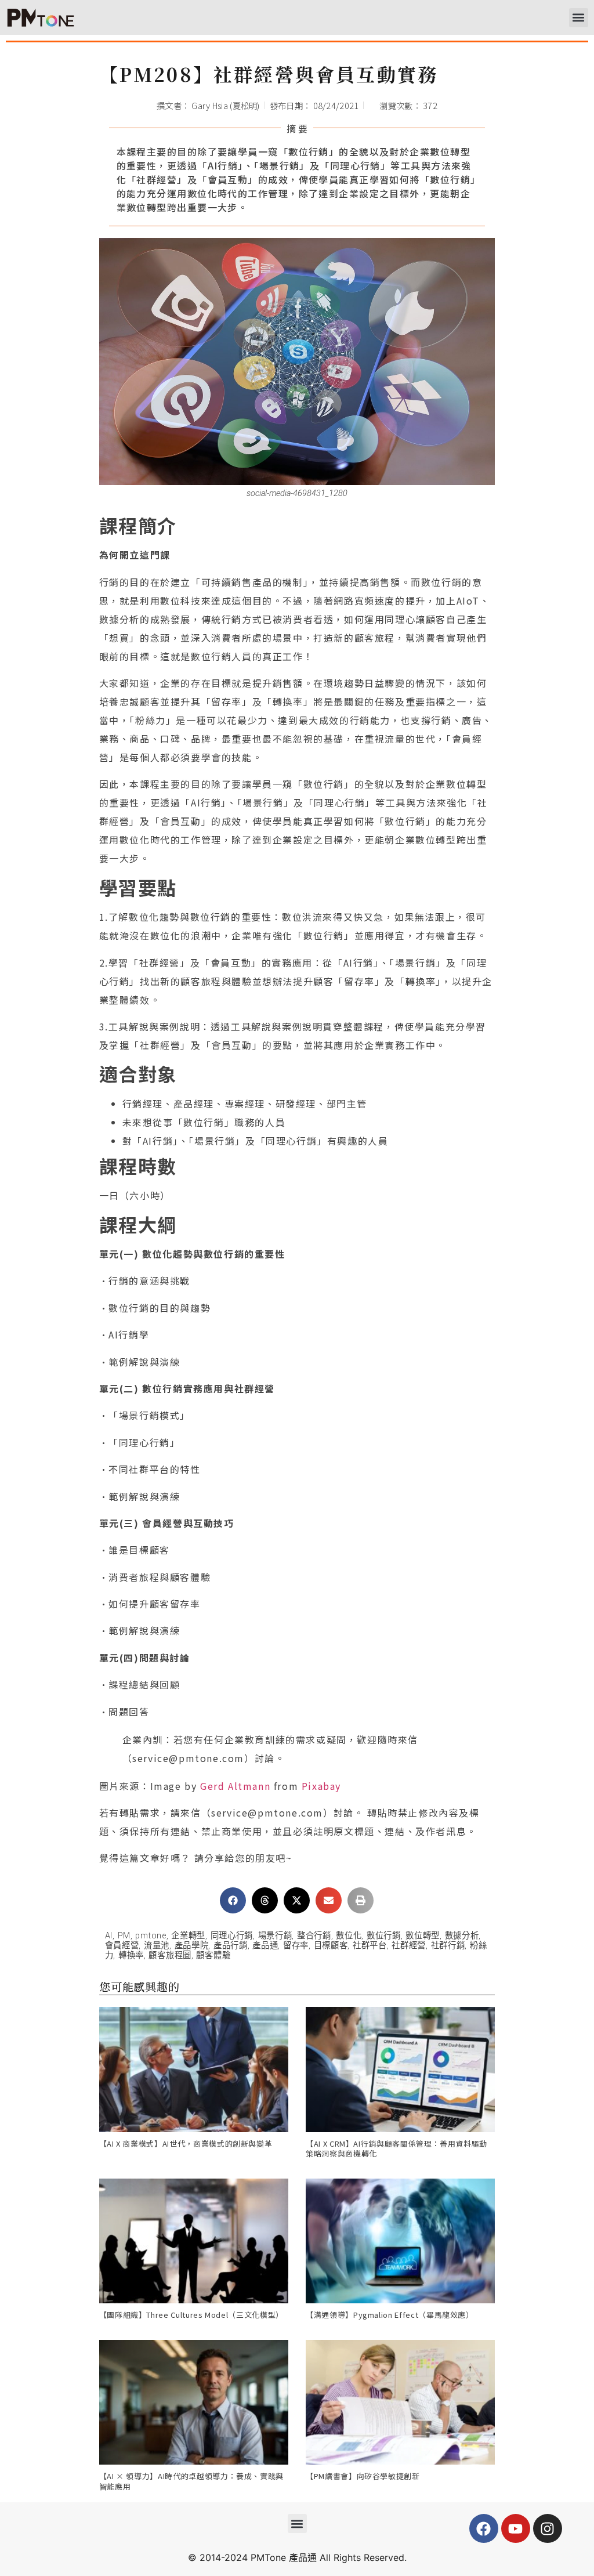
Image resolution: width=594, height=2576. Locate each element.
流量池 (157, 1946)
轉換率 (131, 1955)
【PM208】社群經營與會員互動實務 (269, 74)
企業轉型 (188, 1936)
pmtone (151, 1936)
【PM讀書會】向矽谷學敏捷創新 (363, 2476)
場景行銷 (275, 1936)
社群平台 (370, 1946)
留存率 (296, 1946)
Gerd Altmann (235, 1786)
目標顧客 (331, 1946)
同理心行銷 (232, 1936)
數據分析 (462, 1936)
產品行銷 (231, 1946)
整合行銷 (314, 1936)
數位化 (349, 1936)
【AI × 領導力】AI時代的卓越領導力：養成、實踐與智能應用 (192, 2481)
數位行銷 (384, 1936)
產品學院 (192, 1946)
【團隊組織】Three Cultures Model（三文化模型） (191, 2315)
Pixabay (321, 1786)
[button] (579, 18)
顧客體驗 (213, 1955)
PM (124, 1936)
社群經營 (409, 1946)
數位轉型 (423, 1936)
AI (109, 1936)
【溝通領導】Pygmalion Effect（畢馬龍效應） (390, 2315)
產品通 (265, 1946)
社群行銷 (448, 1946)
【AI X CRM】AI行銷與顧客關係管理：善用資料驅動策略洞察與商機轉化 (396, 2149)
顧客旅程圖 (170, 1955)
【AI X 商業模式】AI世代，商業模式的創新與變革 (186, 2143)
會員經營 (122, 1946)
